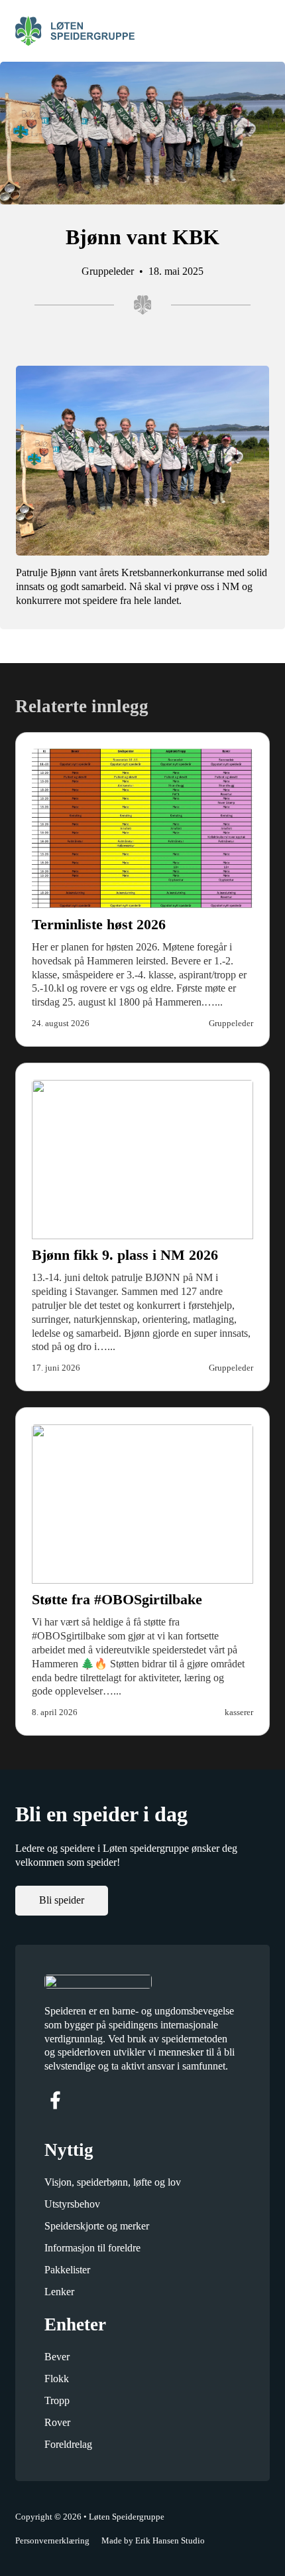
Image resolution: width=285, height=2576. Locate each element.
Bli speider (62, 1900)
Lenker (59, 2292)
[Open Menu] (263, 31)
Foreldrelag (68, 2444)
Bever (57, 2357)
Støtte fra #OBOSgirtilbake (117, 1599)
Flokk (57, 2379)
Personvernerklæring (52, 2540)
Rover (57, 2422)
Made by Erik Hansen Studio (153, 2540)
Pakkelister (67, 2270)
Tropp (57, 2400)
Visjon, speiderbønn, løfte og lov (113, 2182)
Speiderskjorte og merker (97, 2226)
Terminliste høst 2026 (99, 924)
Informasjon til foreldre (92, 2248)
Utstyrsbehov (72, 2204)
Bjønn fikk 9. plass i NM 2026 (125, 1255)
